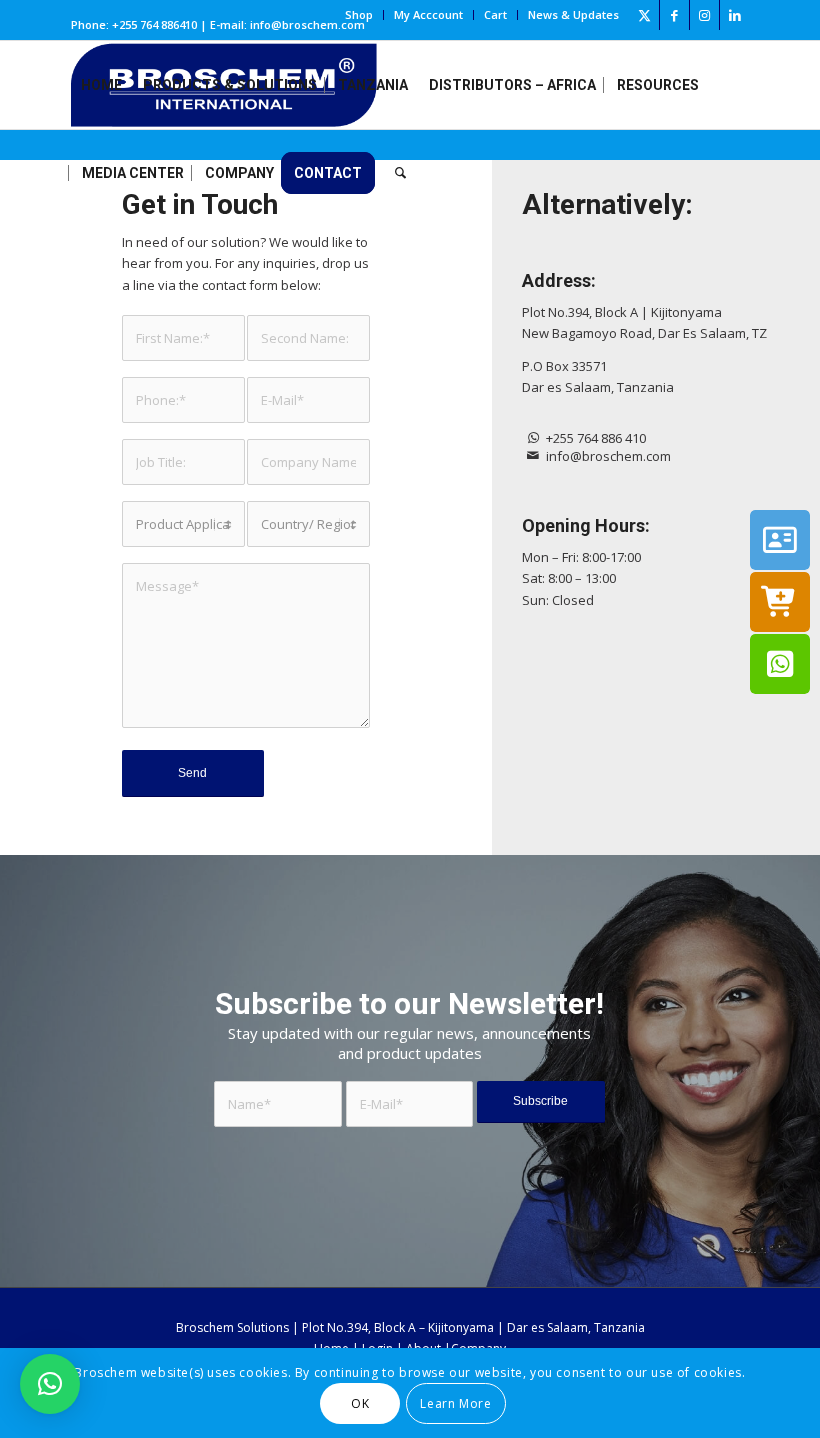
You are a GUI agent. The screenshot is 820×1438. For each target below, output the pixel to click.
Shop (359, 14)
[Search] (400, 173)
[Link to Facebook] (674, 15)
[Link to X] (644, 15)
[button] (50, 1384)
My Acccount (428, 14)
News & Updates (573, 14)
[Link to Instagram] (704, 15)
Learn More (455, 1403)
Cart (495, 14)
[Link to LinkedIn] (735, 15)
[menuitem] (359, 15)
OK (360, 1403)
